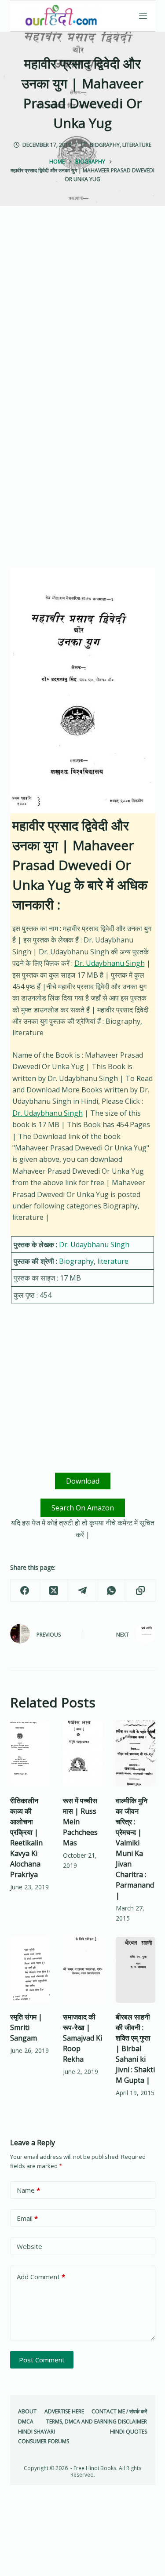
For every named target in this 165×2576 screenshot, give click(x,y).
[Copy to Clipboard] (141, 1591)
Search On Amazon (83, 1508)
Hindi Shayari (37, 2432)
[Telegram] (83, 1591)
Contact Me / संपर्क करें (119, 2412)
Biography (105, 145)
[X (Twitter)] (54, 1591)
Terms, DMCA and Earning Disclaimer (97, 2422)
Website (29, 2246)
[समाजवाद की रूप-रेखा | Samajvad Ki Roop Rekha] (83, 1970)
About (27, 2412)
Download (83, 1481)
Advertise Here (64, 2412)
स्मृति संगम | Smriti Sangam (26, 2027)
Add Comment (41, 2277)
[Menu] (143, 16)
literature (137, 145)
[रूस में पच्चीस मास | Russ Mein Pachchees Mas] (83, 1754)
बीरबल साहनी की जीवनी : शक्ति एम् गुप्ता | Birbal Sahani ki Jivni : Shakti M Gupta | (135, 2048)
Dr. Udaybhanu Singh (110, 963)
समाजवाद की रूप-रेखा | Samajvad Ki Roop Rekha (82, 2038)
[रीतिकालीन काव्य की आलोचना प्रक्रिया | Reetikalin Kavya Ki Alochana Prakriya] (30, 1754)
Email (27, 2218)
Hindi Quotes (128, 2432)
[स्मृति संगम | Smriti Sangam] (30, 1970)
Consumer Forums (44, 2441)
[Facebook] (25, 1591)
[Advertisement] (82, 314)
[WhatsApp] (112, 1591)
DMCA (26, 2422)
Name (28, 2190)
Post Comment (42, 2360)
